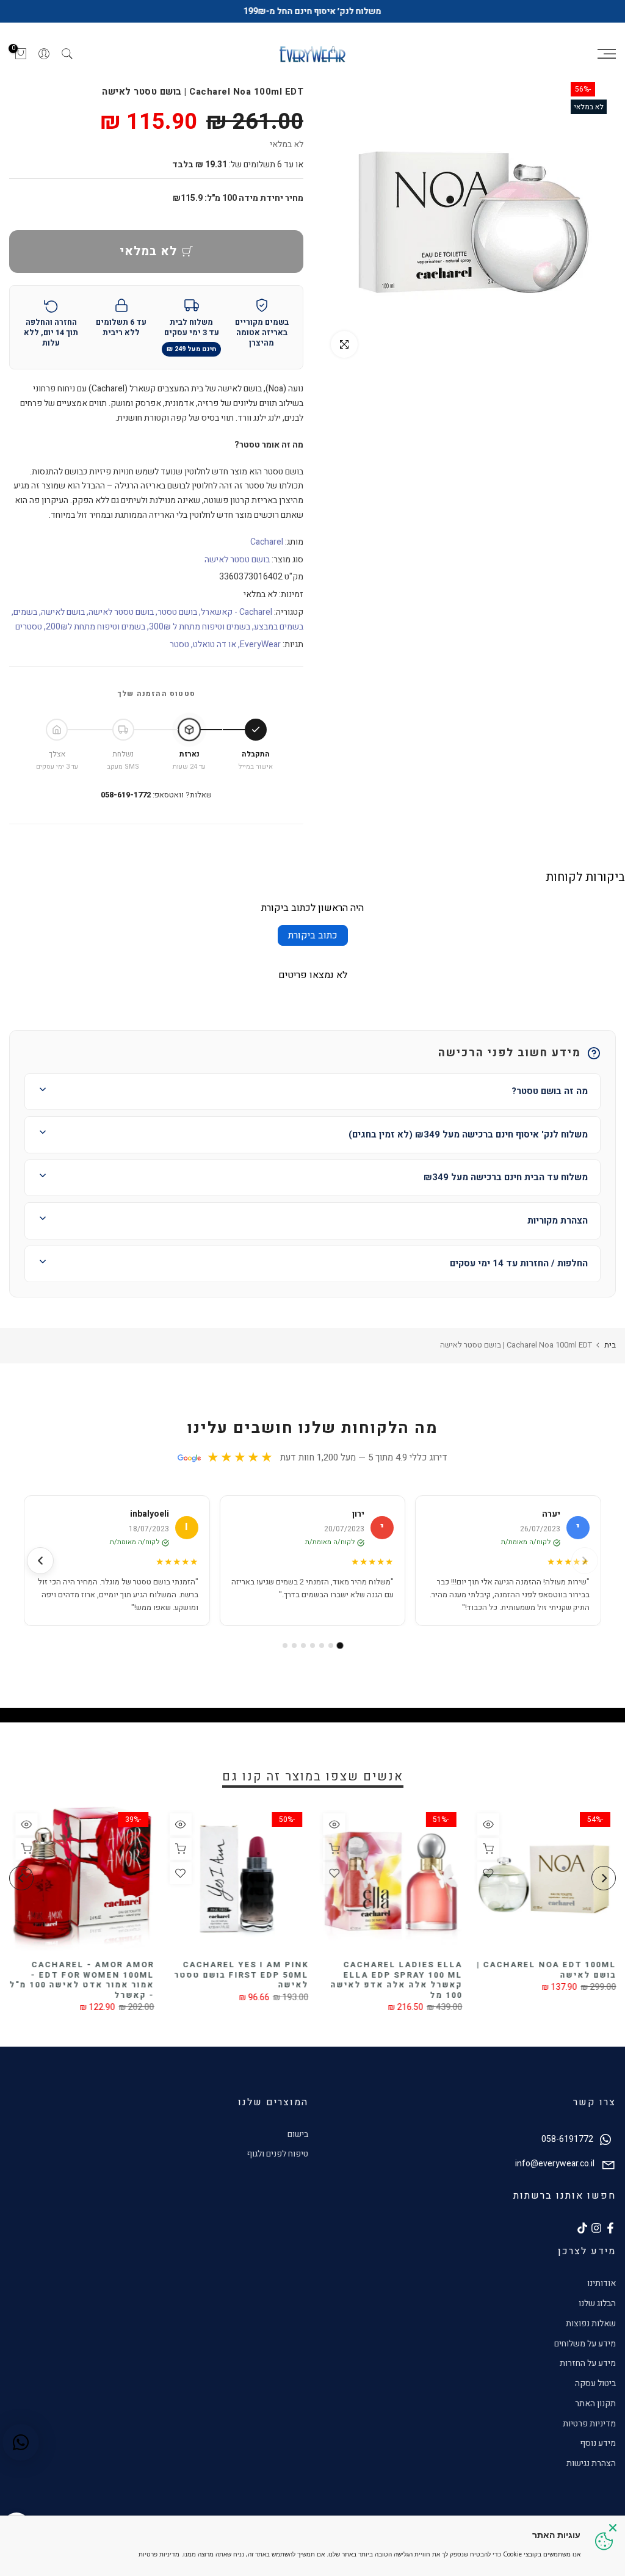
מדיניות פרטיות (589, 2424)
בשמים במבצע (279, 627)
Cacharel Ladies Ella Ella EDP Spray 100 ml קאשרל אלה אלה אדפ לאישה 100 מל (396, 1980)
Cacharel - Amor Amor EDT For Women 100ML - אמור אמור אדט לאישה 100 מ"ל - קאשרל (81, 1980)
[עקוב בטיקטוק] (582, 2228)
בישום (298, 2134)
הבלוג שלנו (597, 2303)
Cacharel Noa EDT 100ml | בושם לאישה (546, 1970)
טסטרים (29, 627)
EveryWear (260, 644)
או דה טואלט (215, 644)
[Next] (21, 1878)
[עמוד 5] (303, 1645)
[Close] (613, 2528)
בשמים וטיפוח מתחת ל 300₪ (200, 627)
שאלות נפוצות (591, 2324)
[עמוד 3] (322, 1645)
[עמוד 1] (340, 1645)
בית (610, 1345)
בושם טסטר (177, 612)
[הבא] (40, 1561)
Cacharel (267, 542)
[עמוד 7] (285, 1645)
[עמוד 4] (312, 1645)
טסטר (179, 644)
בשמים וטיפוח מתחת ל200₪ (96, 627)
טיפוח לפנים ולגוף (277, 2154)
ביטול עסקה (595, 2383)
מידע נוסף (598, 2443)
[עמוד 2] (331, 1645)
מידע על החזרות (588, 2363)
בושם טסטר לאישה (237, 560)
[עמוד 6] (294, 1645)
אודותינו (602, 2283)
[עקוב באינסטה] (596, 2228)
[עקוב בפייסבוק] (610, 2228)
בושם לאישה (63, 612)
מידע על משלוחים (585, 2344)
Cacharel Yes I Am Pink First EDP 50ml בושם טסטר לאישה (241, 1975)
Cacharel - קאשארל (237, 612)
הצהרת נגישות (591, 2463)
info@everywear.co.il (555, 2164)
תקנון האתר (595, 2404)
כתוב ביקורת (313, 935)
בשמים (25, 612)
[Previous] (604, 1878)
